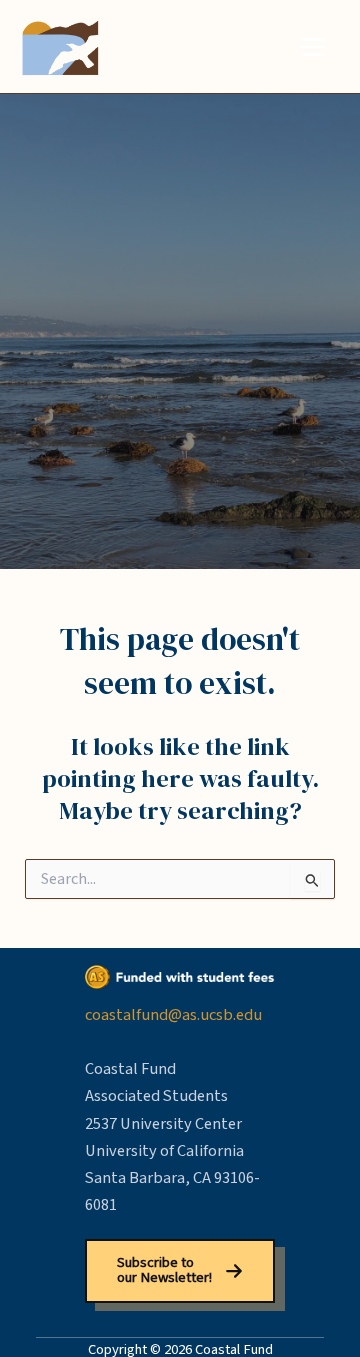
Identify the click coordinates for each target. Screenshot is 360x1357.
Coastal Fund (185, 46)
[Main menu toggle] (312, 46)
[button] (179, 1270)
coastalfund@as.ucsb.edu (173, 1015)
